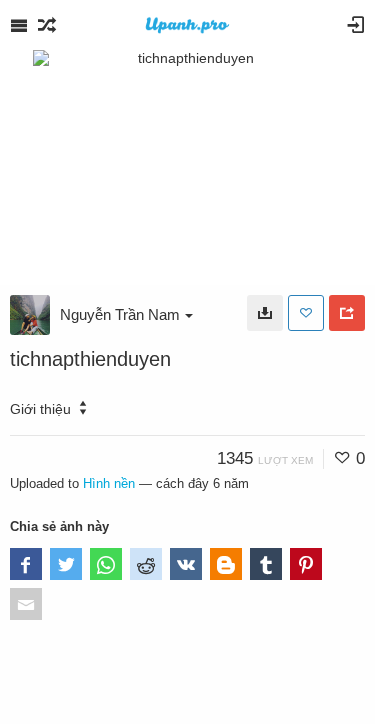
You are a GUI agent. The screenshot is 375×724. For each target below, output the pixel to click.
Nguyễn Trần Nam (120, 314)
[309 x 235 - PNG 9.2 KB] (265, 313)
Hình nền (109, 483)
